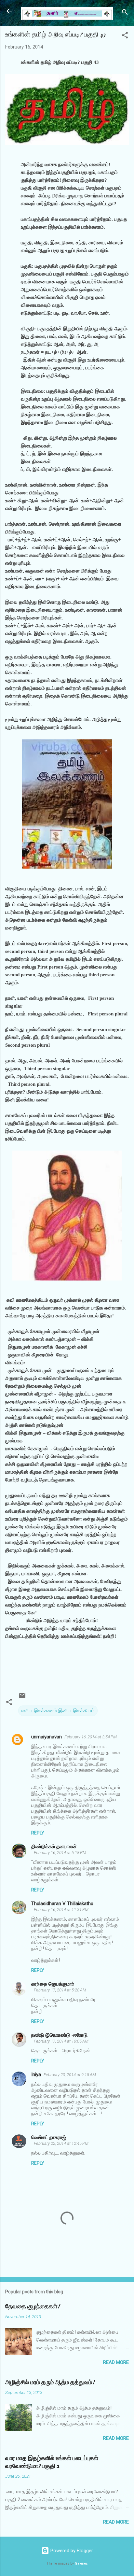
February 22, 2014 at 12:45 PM (61, 2143)
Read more (116, 2362)
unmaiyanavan (47, 1737)
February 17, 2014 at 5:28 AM (60, 1990)
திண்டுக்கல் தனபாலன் (54, 1847)
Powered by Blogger (71, 2551)
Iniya (36, 2074)
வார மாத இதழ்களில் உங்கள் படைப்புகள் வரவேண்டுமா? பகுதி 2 (52, 2462)
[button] (125, 36)
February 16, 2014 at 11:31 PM (61, 1910)
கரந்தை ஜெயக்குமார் (53, 1984)
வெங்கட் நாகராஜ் (49, 2137)
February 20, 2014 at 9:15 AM (70, 2075)
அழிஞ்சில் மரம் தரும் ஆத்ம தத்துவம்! (50, 2382)
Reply (38, 1833)
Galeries (81, 2563)
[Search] (125, 13)
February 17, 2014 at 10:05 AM (61, 2041)
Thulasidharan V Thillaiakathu (62, 1904)
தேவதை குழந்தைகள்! (33, 2307)
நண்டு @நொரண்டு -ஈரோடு (59, 2035)
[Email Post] (22, 1698)
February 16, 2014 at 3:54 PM (91, 1737)
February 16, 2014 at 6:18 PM (60, 1853)
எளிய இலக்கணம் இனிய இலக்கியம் (58, 1711)
